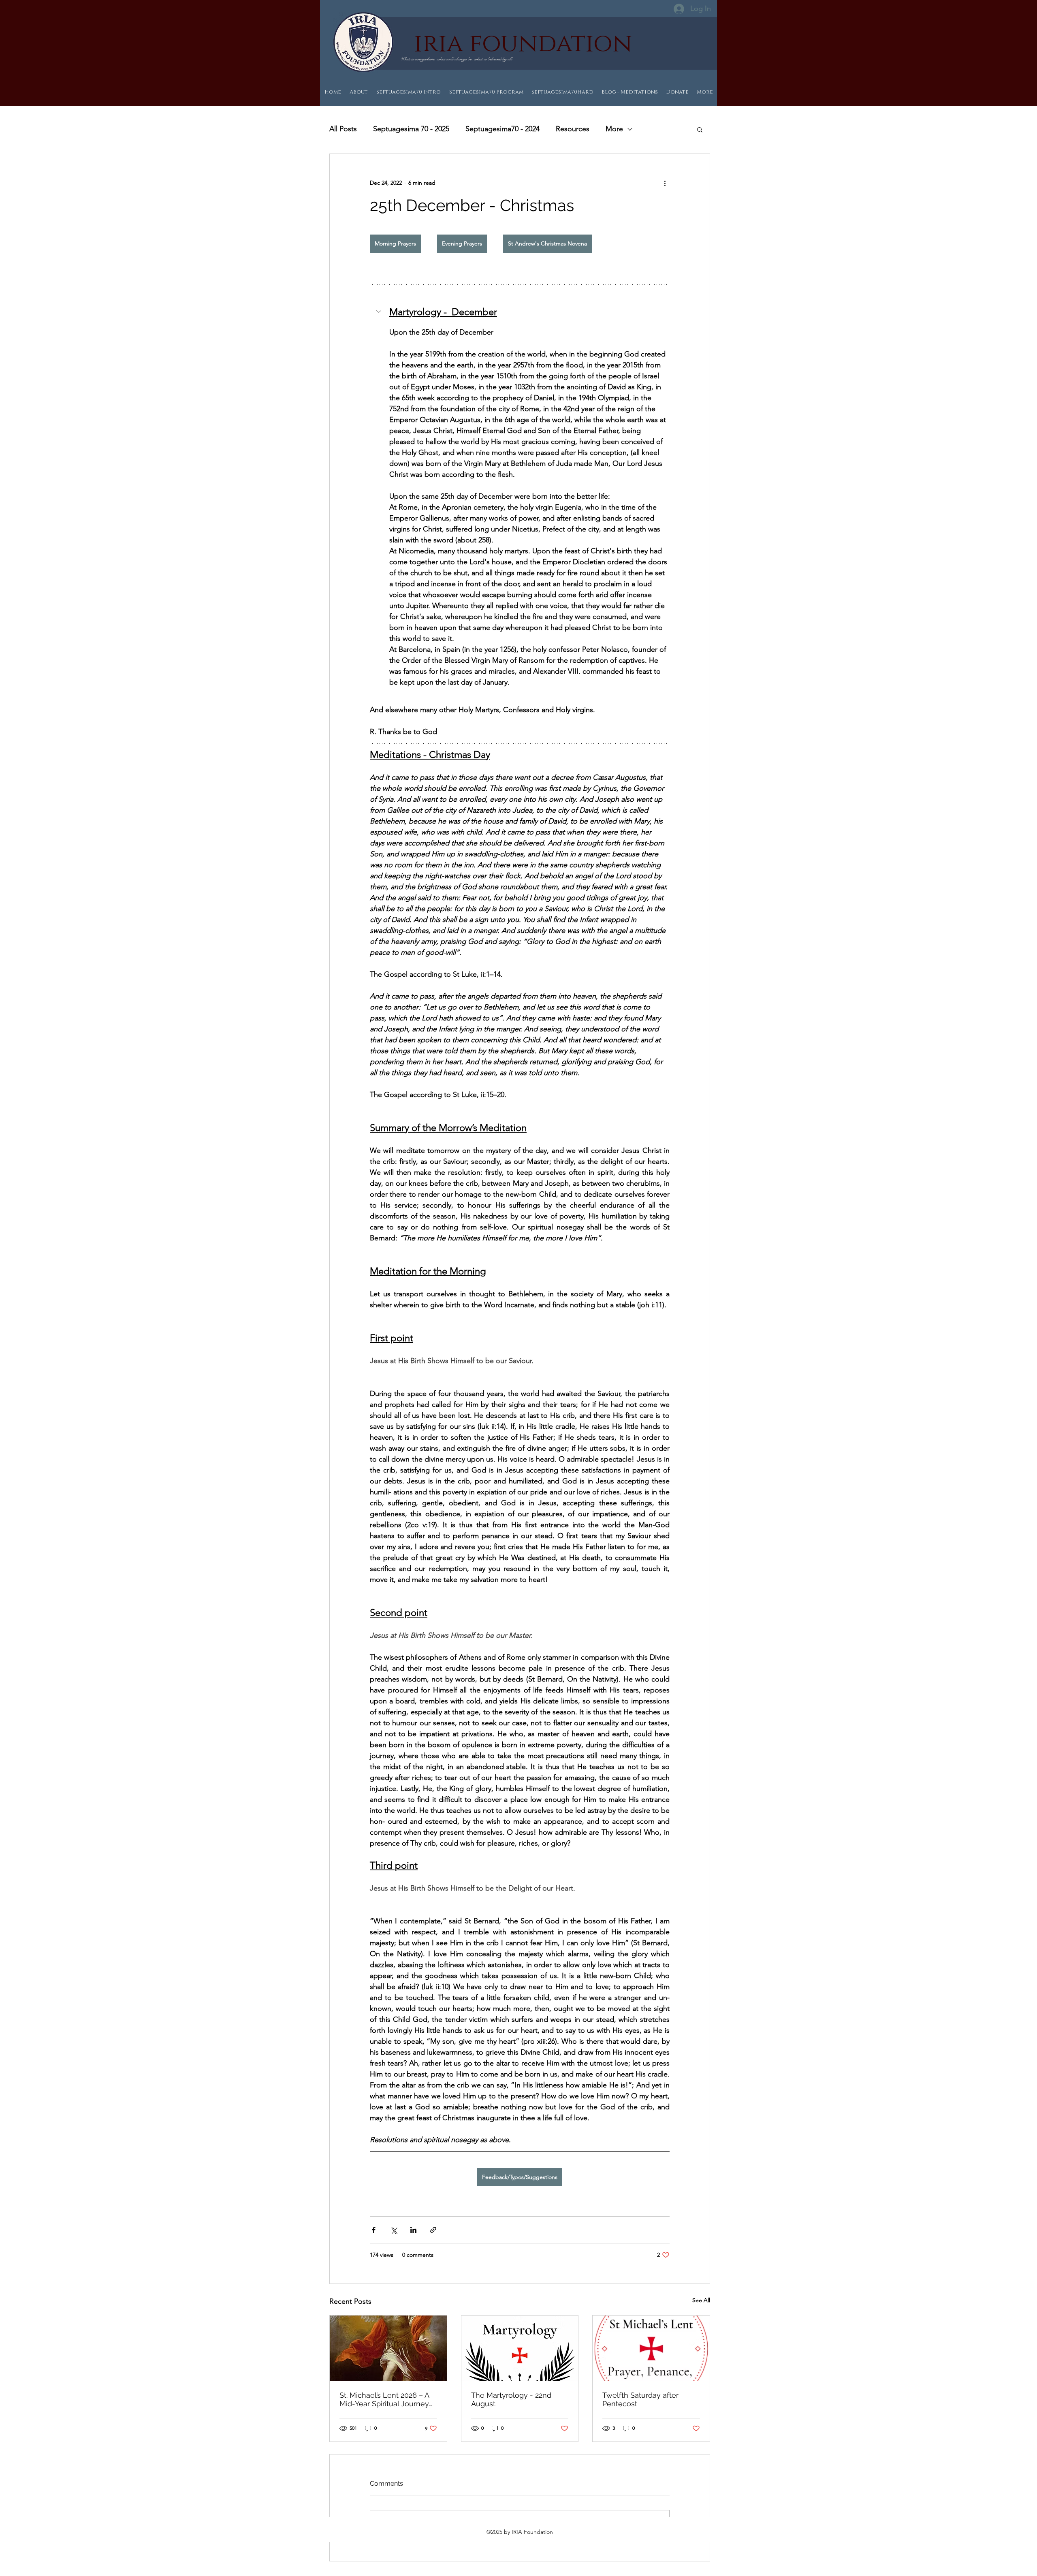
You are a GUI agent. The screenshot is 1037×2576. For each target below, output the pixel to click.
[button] (700, 129)
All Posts (343, 129)
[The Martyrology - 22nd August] (520, 2348)
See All (701, 2300)
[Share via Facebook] (374, 2230)
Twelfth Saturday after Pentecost (640, 2399)
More (614, 129)
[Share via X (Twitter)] (394, 2230)
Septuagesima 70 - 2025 (411, 129)
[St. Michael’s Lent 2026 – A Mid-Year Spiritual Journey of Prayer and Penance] (388, 2348)
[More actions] (665, 183)
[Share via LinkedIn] (413, 2230)
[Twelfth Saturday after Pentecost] (651, 2348)
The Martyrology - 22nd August (511, 2399)
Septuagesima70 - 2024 (502, 129)
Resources (573, 129)
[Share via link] (433, 2230)
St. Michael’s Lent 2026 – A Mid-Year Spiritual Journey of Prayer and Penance (384, 2399)
